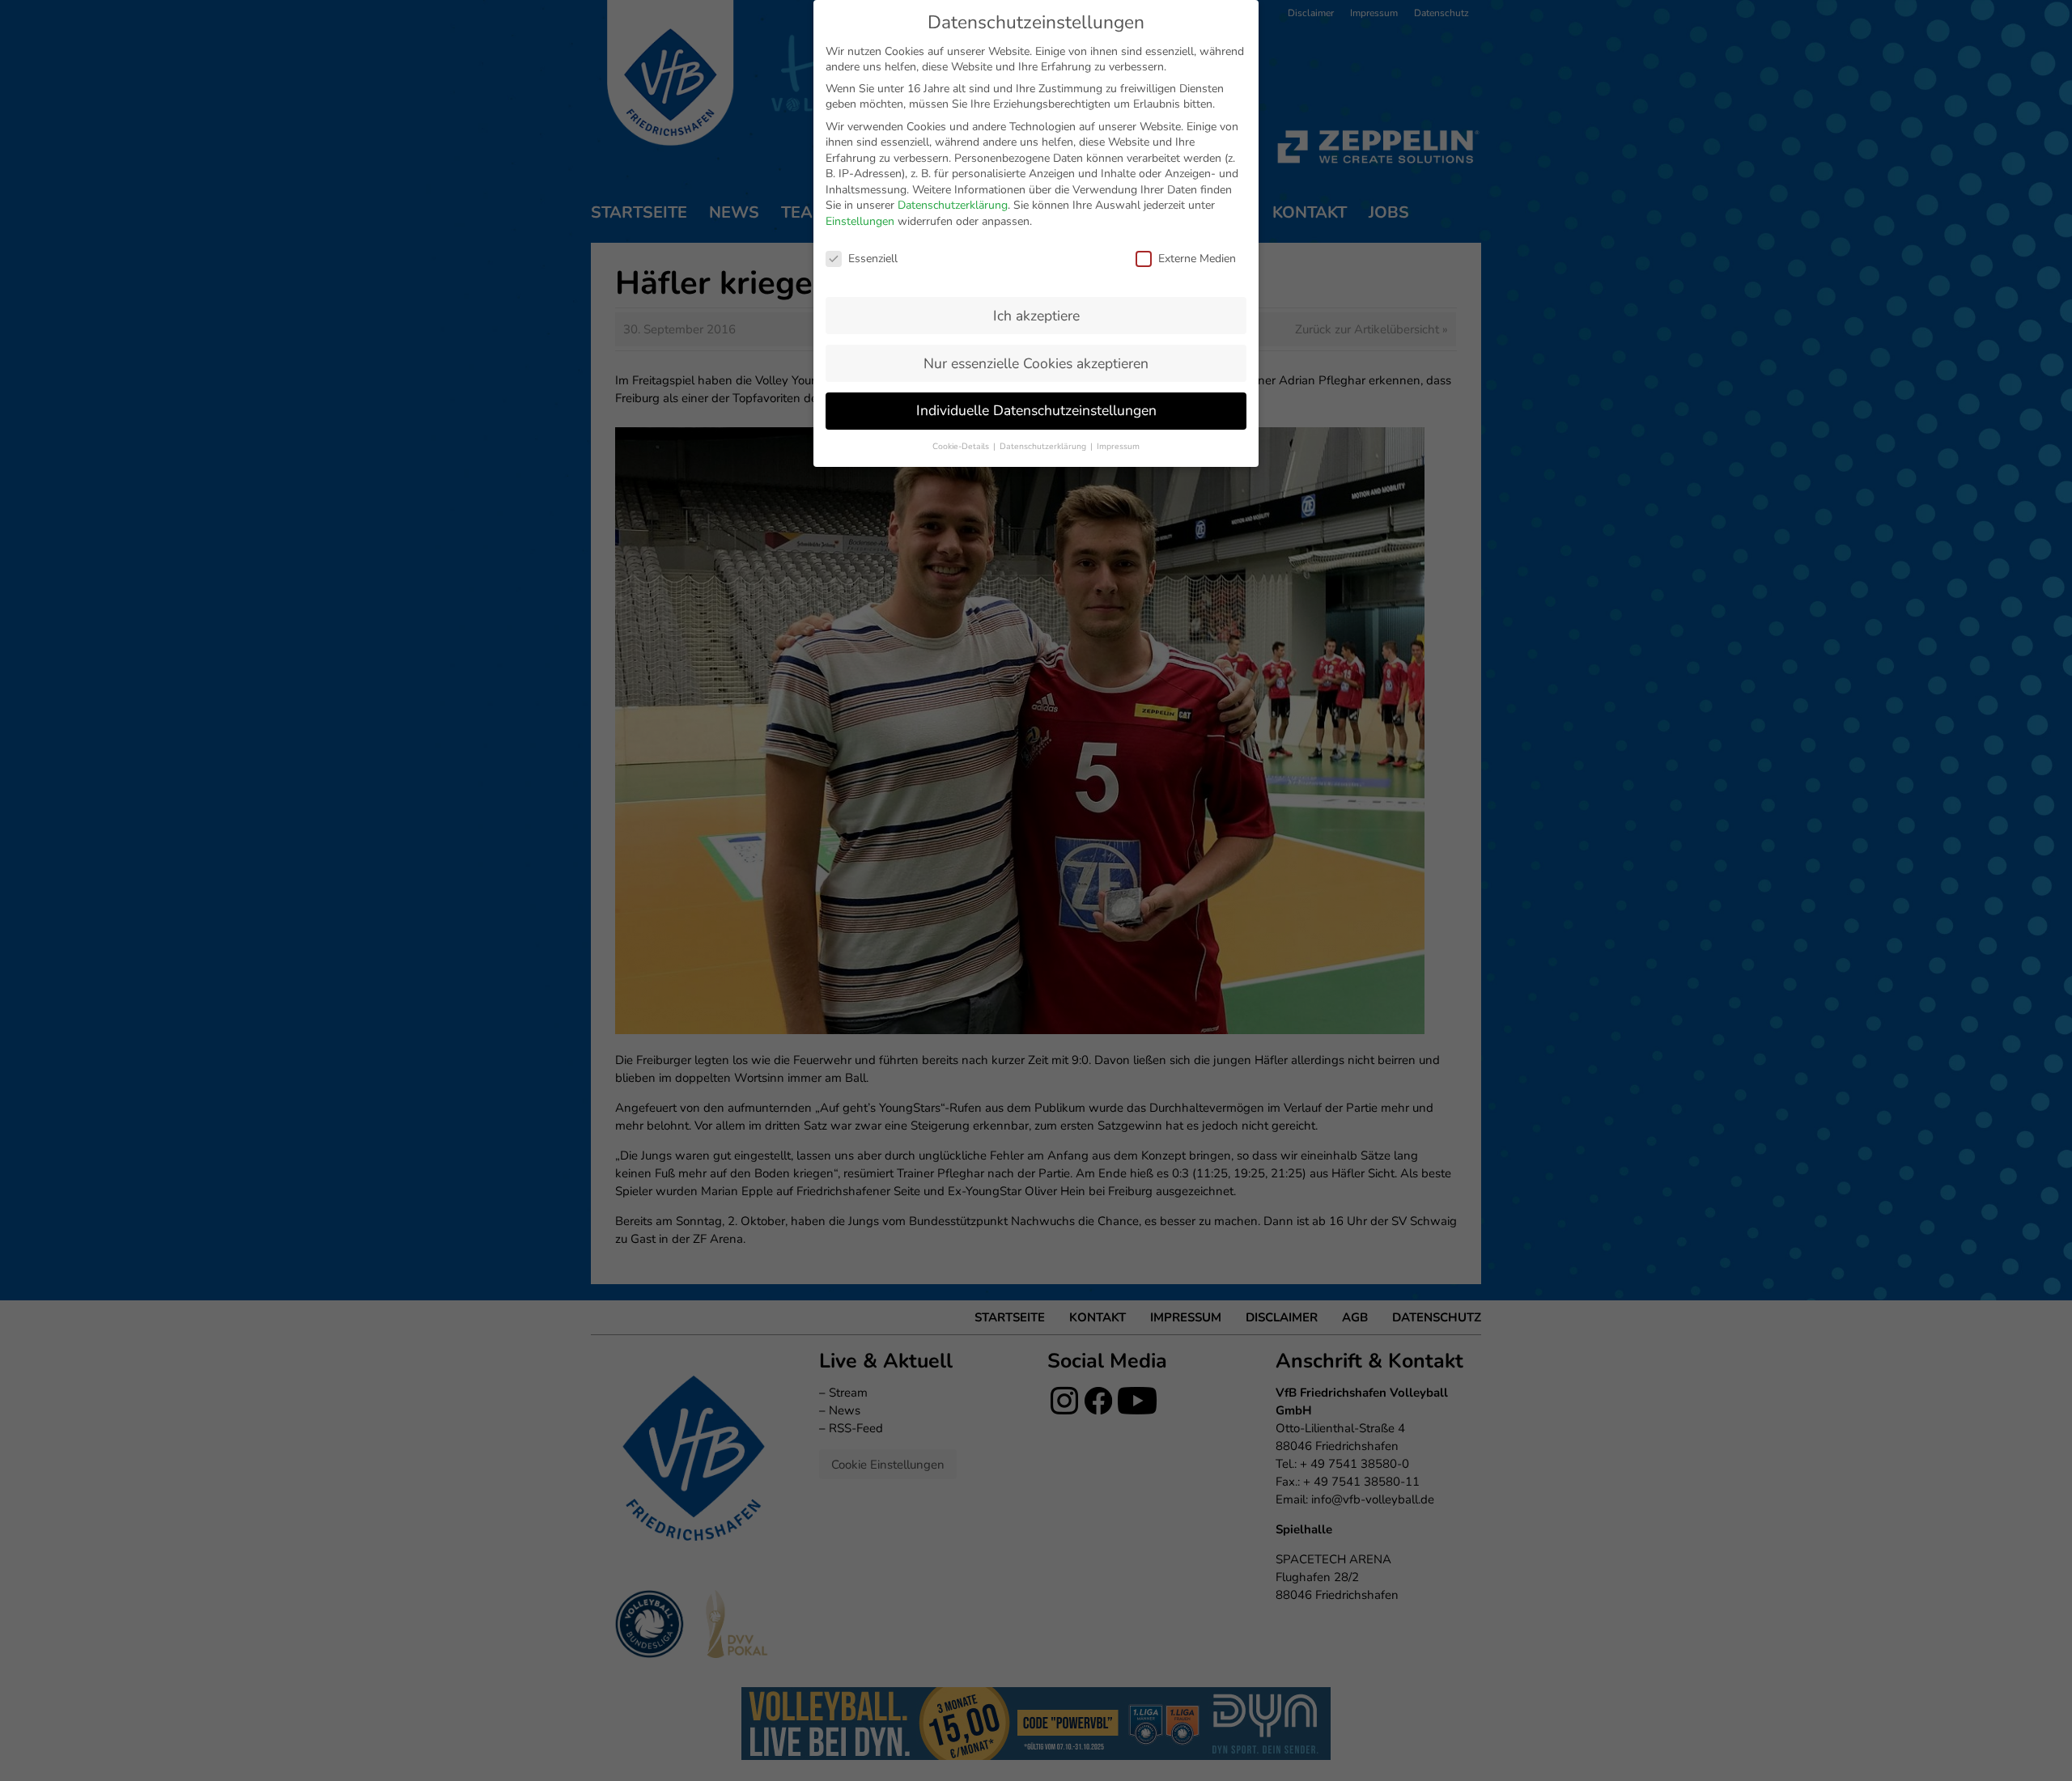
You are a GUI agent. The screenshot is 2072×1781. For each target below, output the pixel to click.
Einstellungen (860, 221)
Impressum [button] (1118, 446)
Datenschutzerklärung (953, 205)
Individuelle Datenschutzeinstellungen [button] (1036, 410)
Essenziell (873, 259)
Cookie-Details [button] (962, 446)
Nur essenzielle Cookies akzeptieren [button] (1036, 363)
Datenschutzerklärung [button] (1044, 446)
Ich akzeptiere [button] (1036, 316)
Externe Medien (1197, 259)
